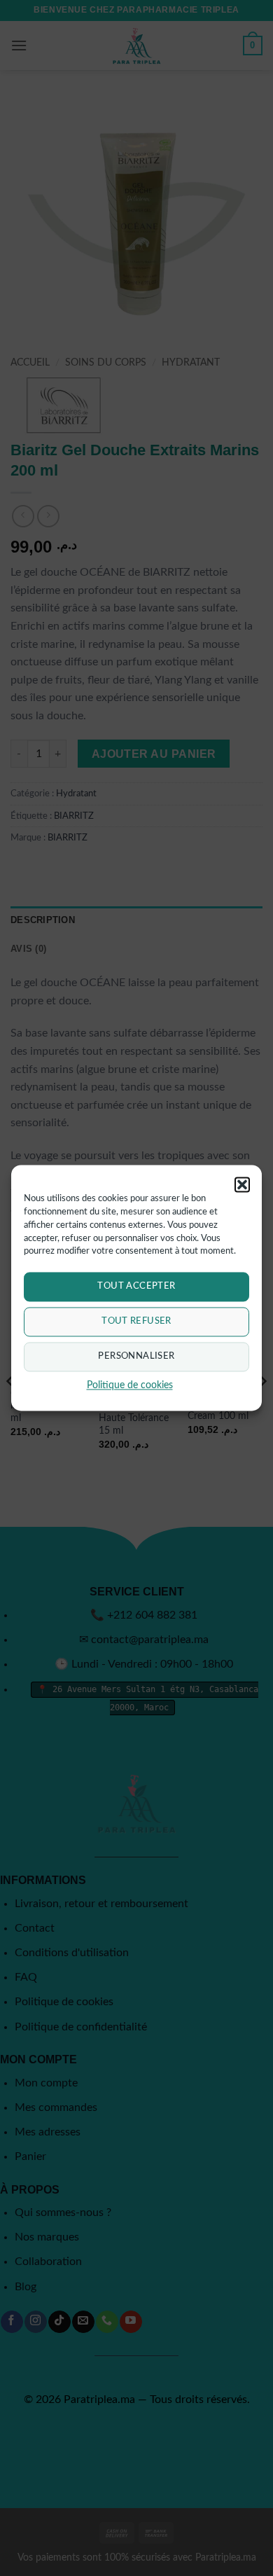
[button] (242, 1184)
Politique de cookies (130, 1386)
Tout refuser (136, 1322)
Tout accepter (136, 1287)
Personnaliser (136, 1357)
